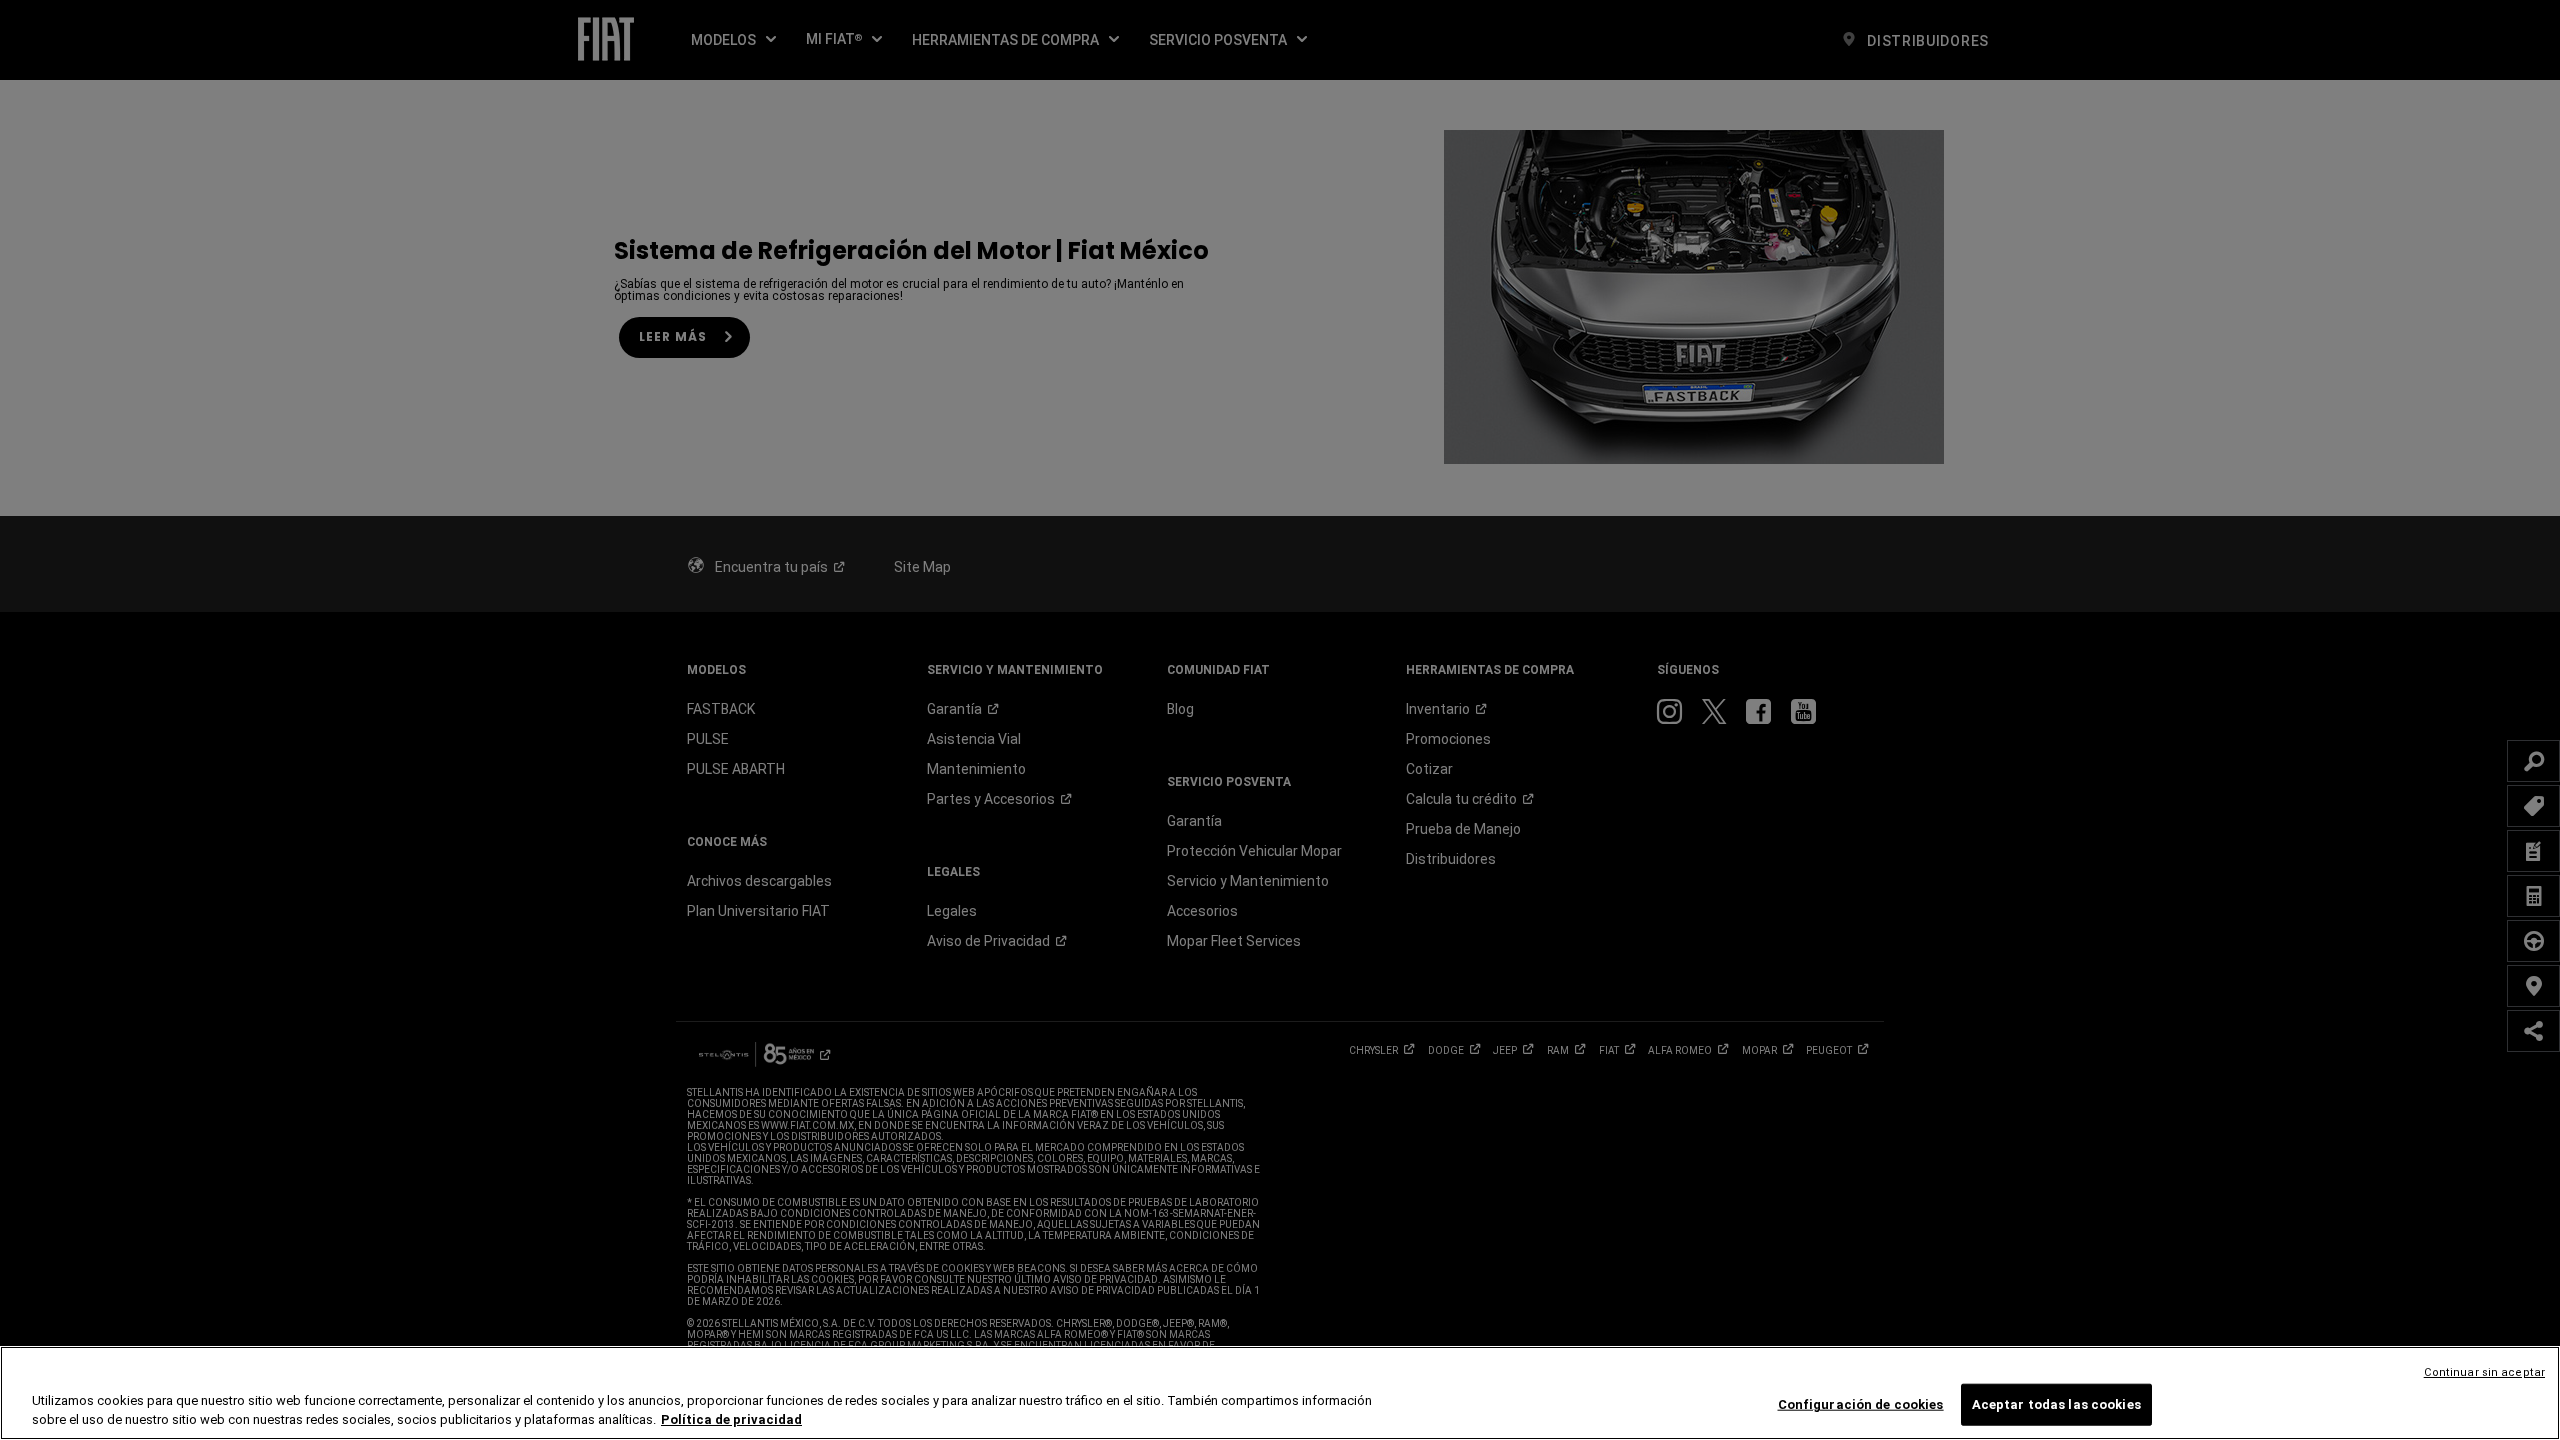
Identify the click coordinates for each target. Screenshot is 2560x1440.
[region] (1280, 1393)
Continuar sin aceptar (2484, 1372)
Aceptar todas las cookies (2056, 1404)
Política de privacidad (731, 1419)
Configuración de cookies (1861, 1404)
